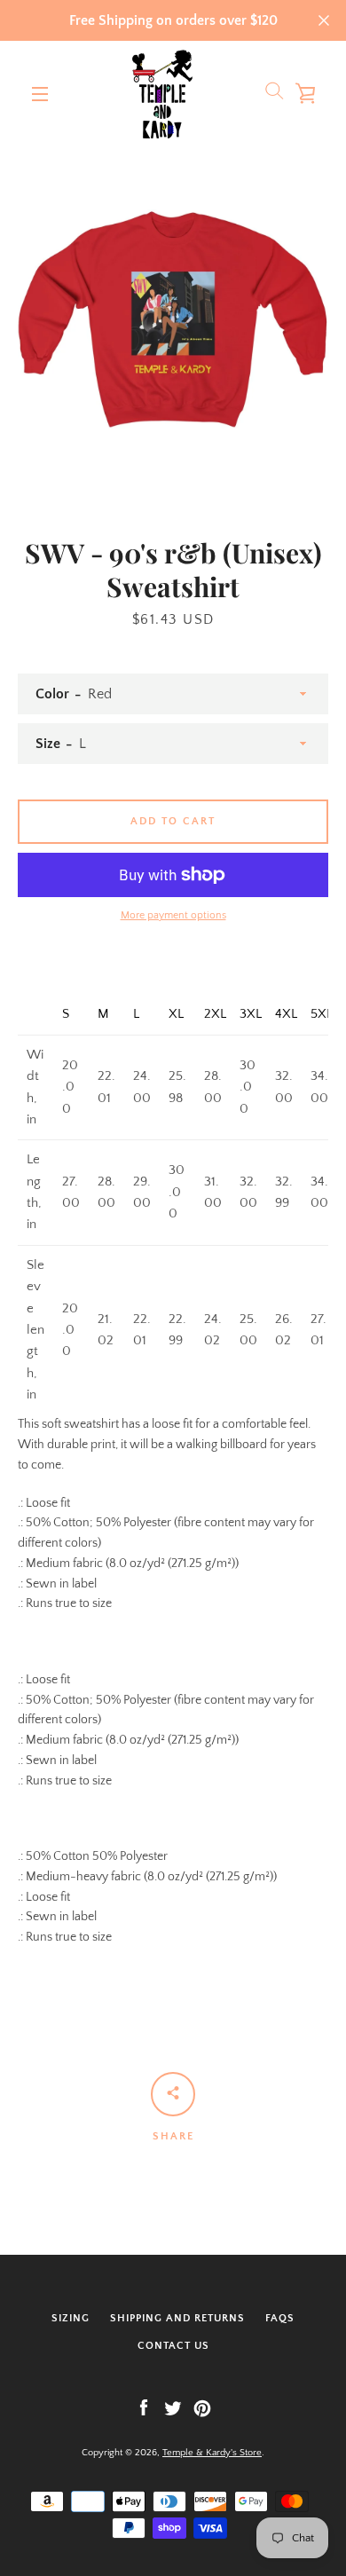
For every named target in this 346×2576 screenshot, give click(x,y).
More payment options (173, 915)
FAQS (280, 2318)
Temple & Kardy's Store (212, 2453)
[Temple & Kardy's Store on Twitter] (173, 2407)
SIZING (71, 2318)
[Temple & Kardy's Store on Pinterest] (202, 2407)
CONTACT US (173, 2346)
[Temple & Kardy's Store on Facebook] (144, 2407)
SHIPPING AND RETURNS (177, 2318)
